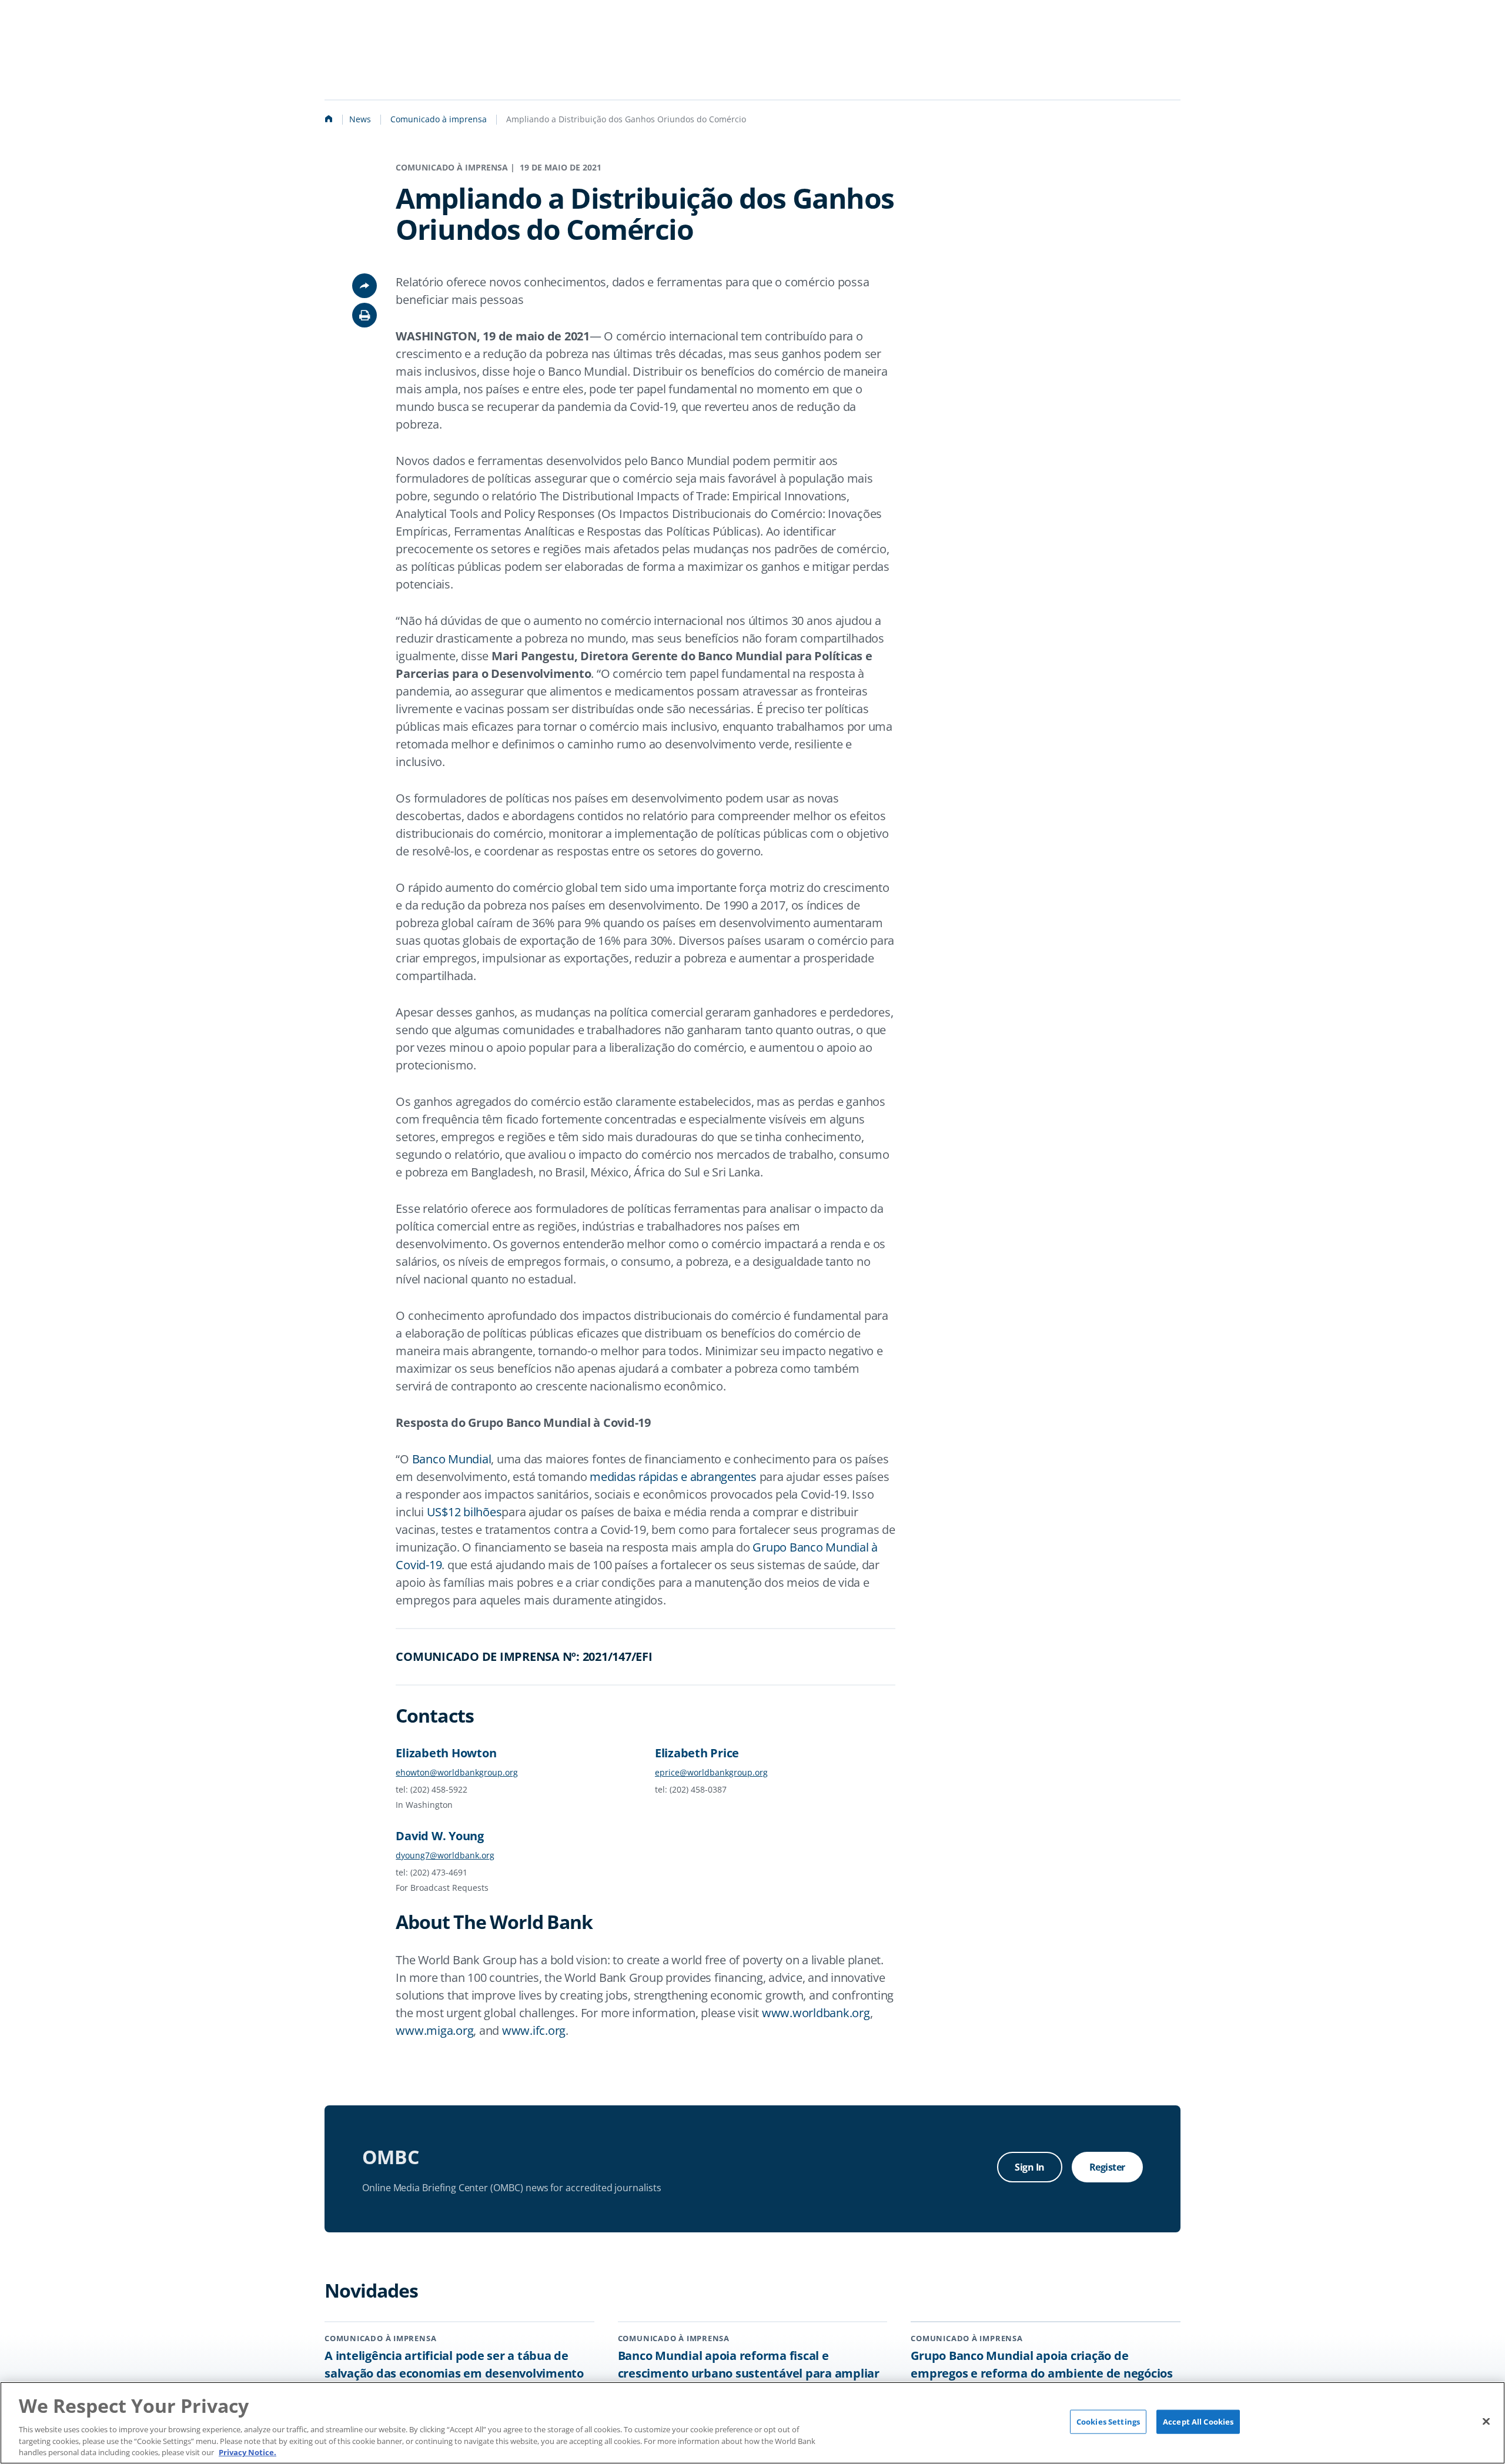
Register (1107, 2167)
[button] (364, 315)
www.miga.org (434, 2030)
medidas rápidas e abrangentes (673, 1477)
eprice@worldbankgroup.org (711, 1772)
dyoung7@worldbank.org (445, 1855)
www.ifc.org (534, 2030)
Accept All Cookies (1198, 2422)
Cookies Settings (1108, 2422)
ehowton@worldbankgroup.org (457, 1772)
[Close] (1486, 2421)
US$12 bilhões (464, 1512)
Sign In (1030, 2167)
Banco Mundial (452, 1459)
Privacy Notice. (248, 2452)
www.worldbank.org (816, 2013)
